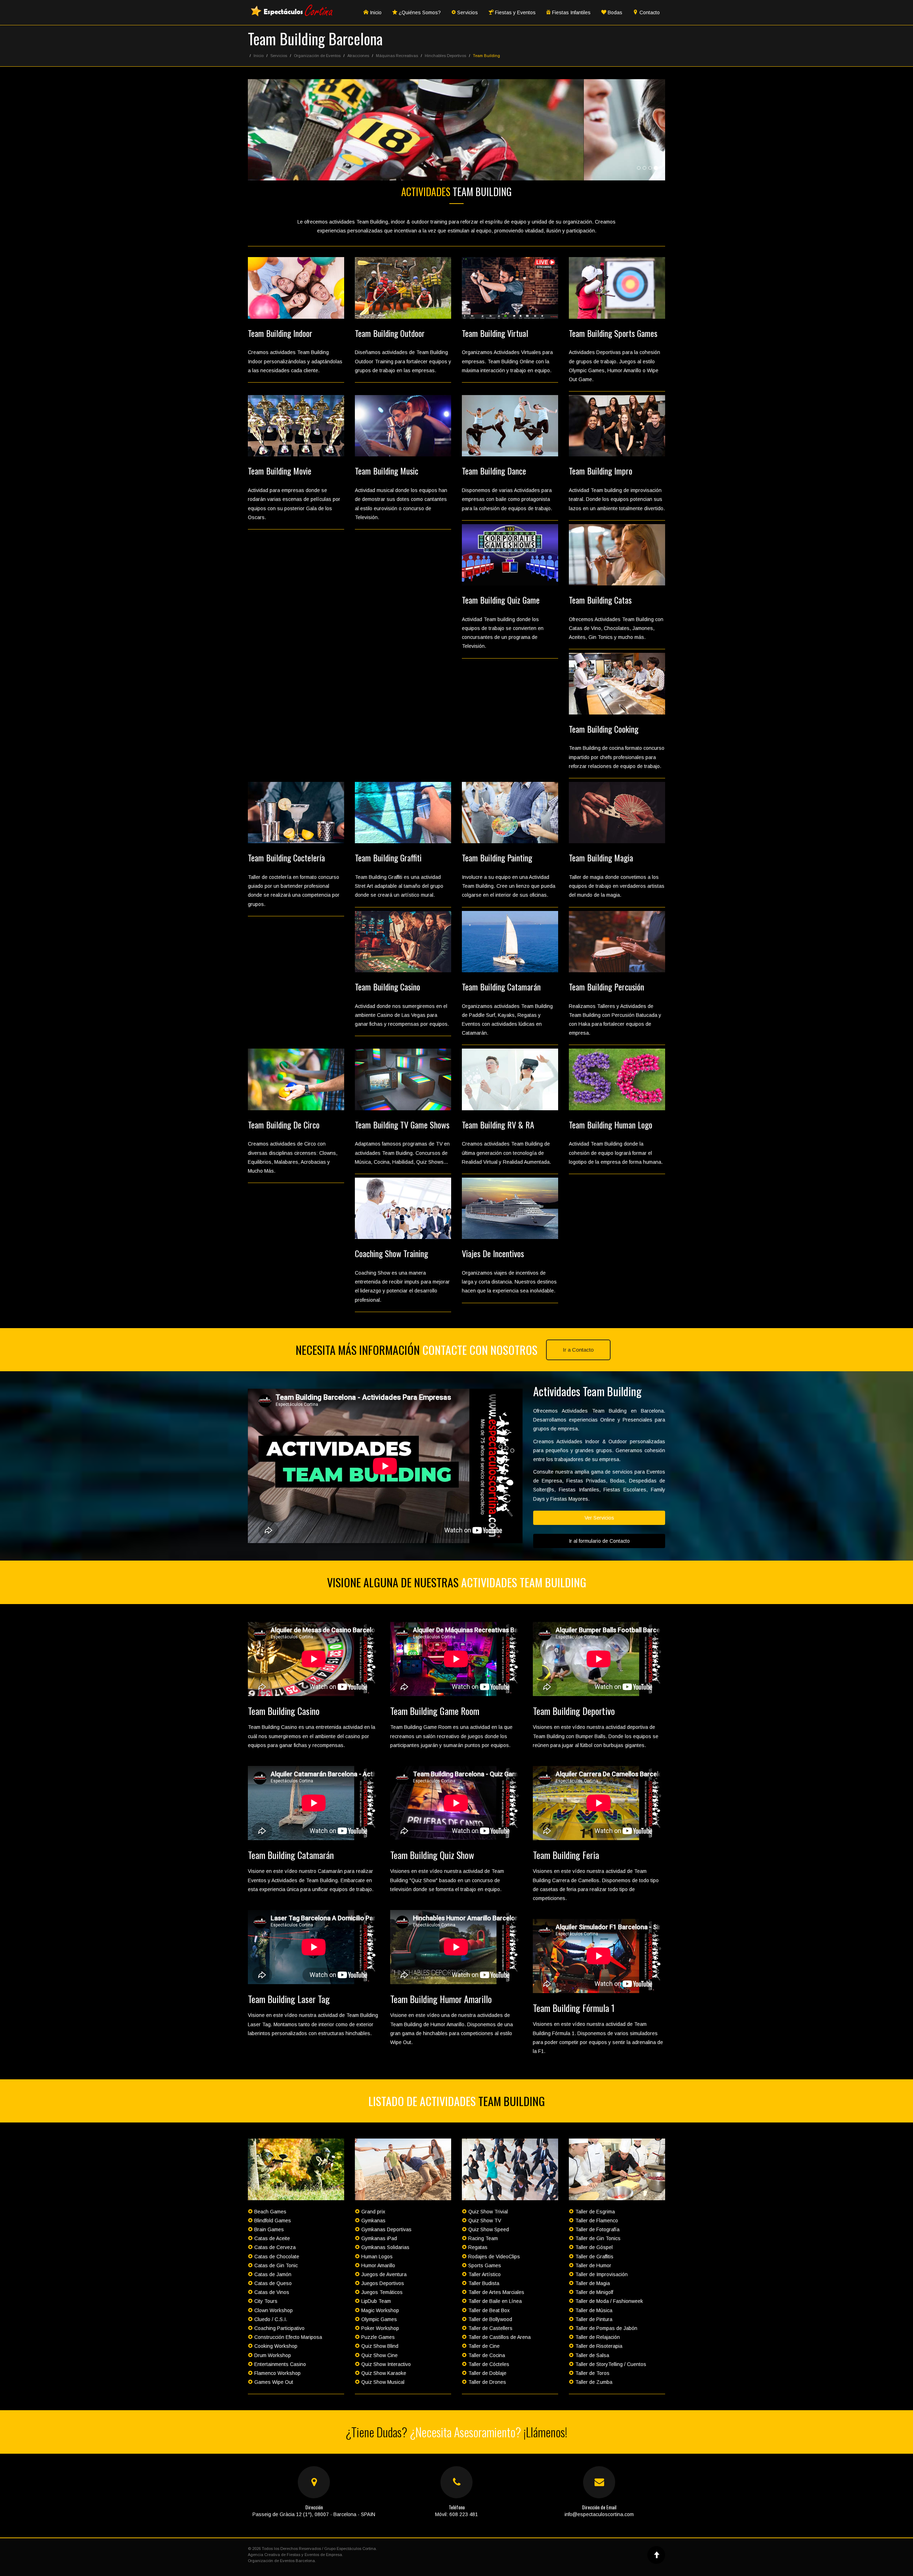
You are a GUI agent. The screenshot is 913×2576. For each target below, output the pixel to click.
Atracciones (358, 56)
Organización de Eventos (317, 56)
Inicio (375, 12)
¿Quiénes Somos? (419, 12)
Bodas (614, 12)
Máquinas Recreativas (397, 56)
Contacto (649, 12)
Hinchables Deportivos (445, 56)
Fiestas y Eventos (515, 12)
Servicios (467, 12)
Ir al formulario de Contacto (599, 1541)
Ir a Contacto (578, 1350)
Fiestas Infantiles (571, 12)
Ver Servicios (599, 1518)
